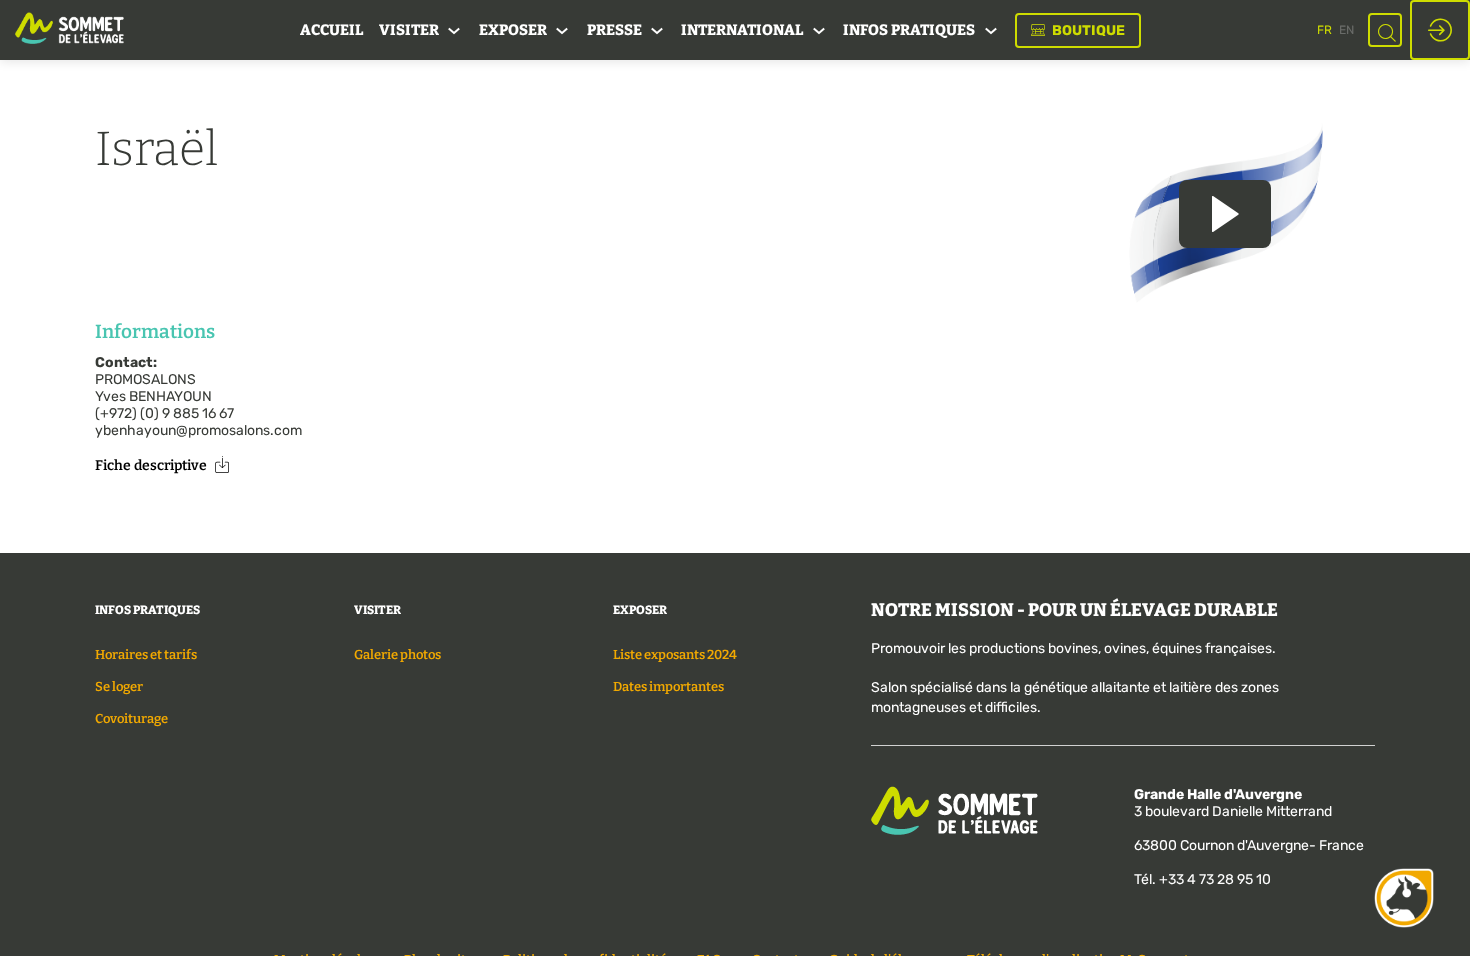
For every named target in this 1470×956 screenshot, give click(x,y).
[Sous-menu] (454, 31)
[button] (1078, 30)
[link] (331, 30)
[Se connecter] (1440, 30)
